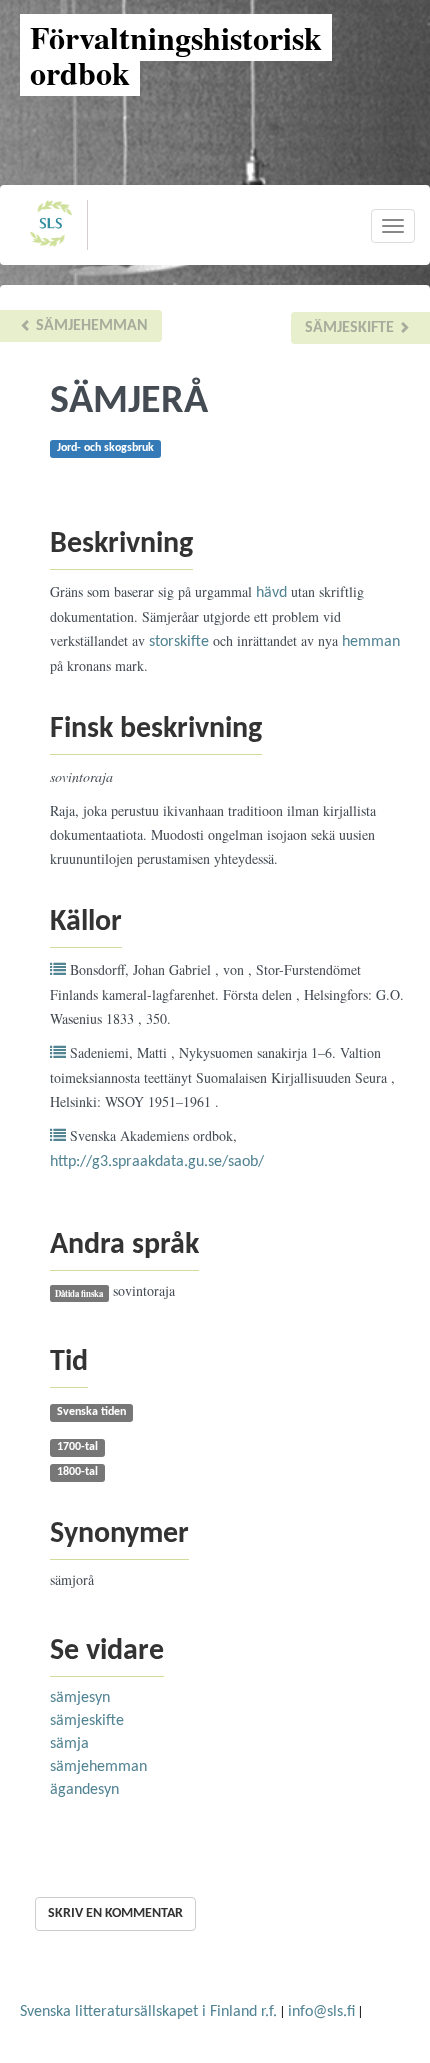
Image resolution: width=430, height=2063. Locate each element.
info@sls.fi (321, 2012)
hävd (271, 593)
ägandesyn (84, 1790)
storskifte (179, 642)
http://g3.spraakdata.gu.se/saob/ (157, 1162)
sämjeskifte (351, 328)
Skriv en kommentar (115, 1913)
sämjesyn (80, 1698)
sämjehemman (90, 326)
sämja (69, 1744)
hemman (371, 642)
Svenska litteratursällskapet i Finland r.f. (148, 2012)
